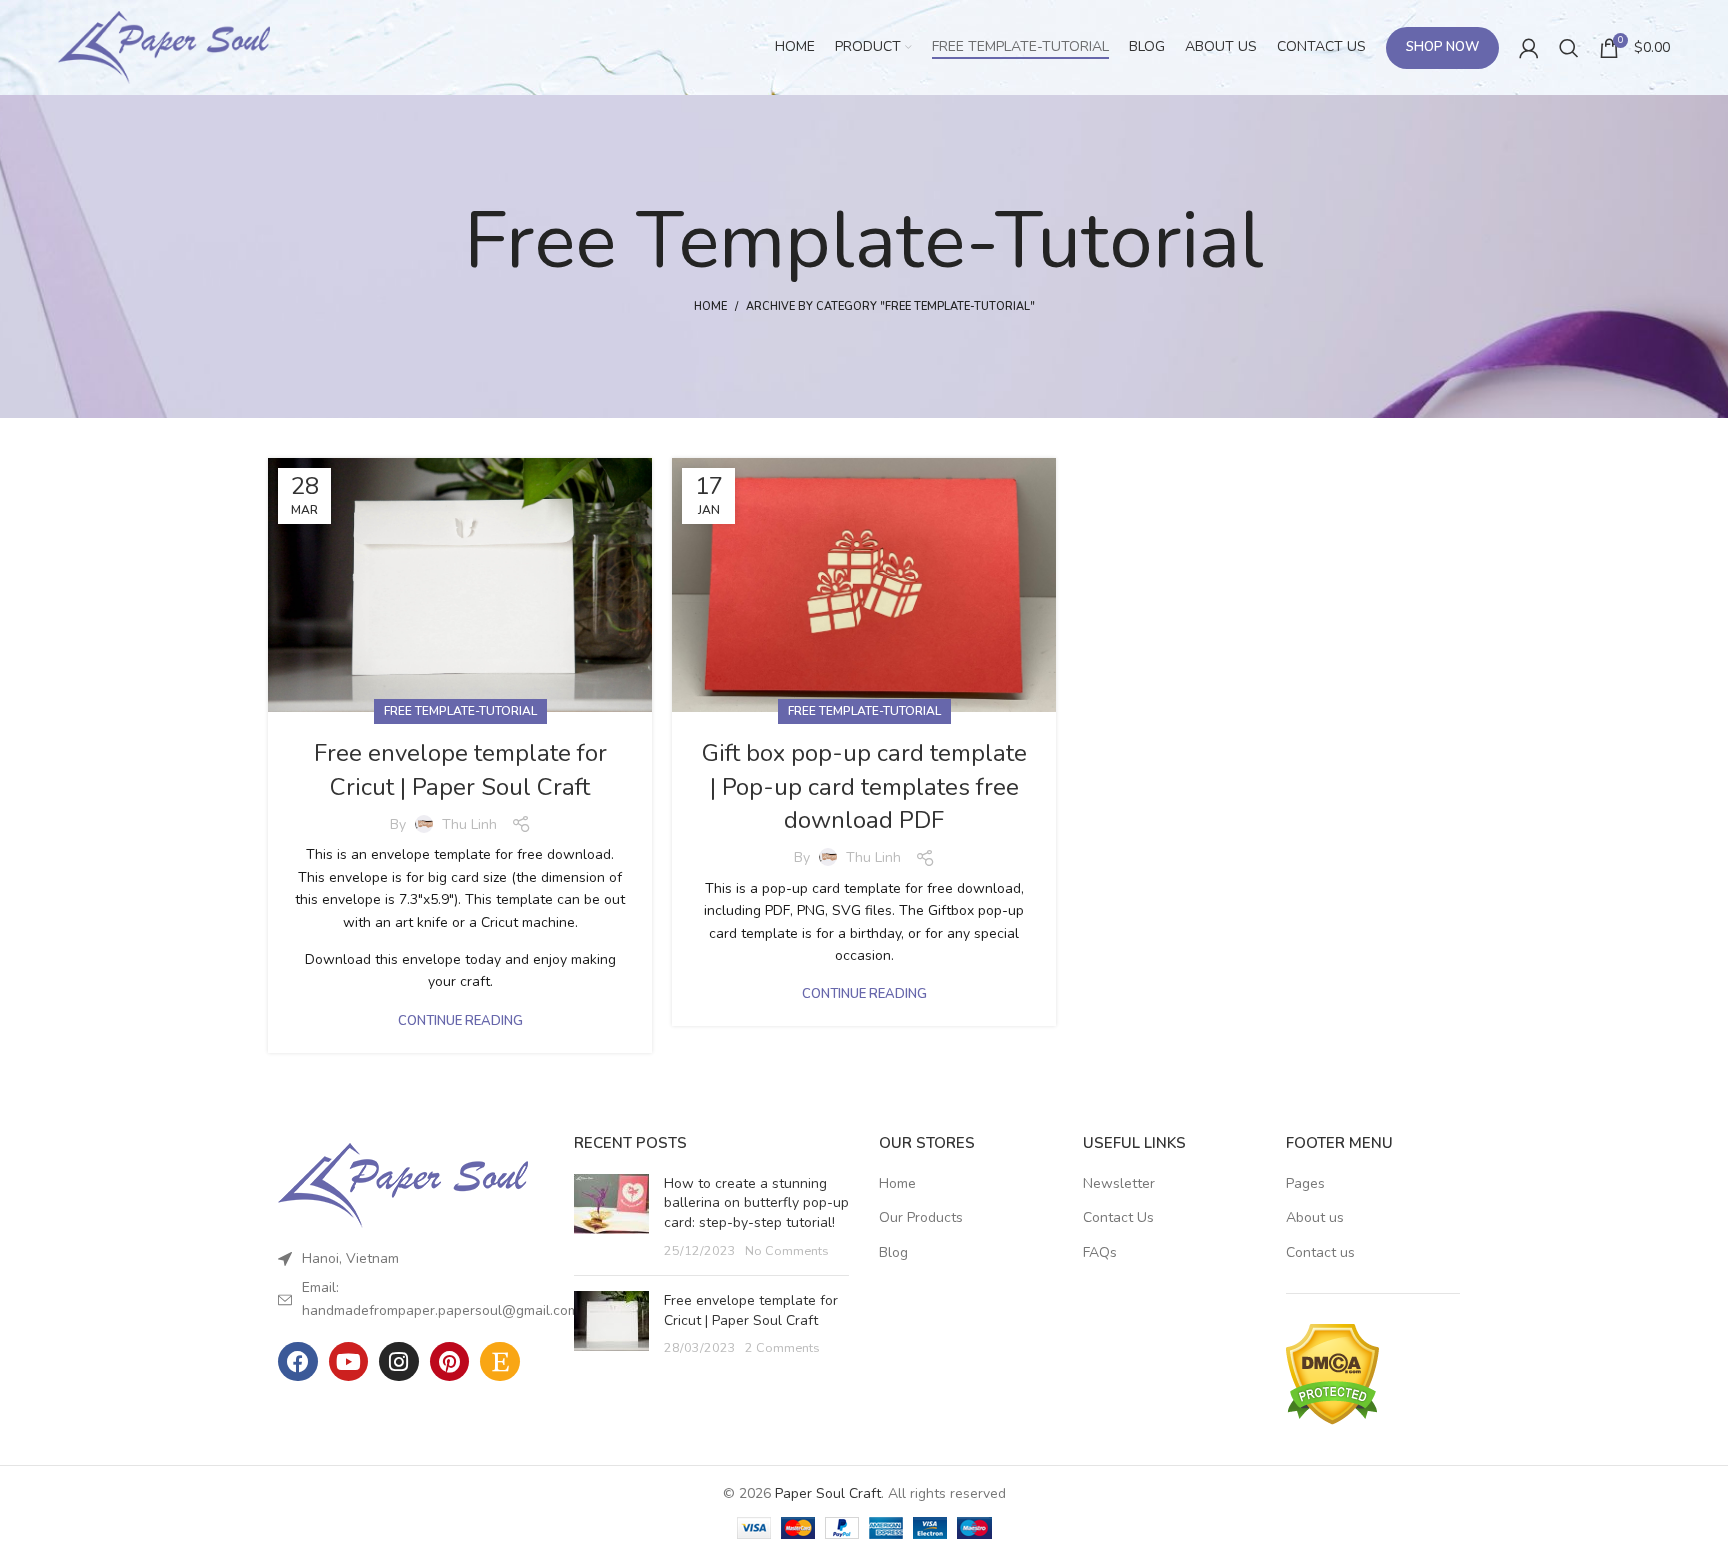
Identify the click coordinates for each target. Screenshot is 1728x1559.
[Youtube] (349, 1362)
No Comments (787, 1250)
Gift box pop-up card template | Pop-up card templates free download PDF (864, 786)
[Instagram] (399, 1362)
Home (710, 306)
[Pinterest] (450, 1362)
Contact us (1320, 1252)
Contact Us (1118, 1217)
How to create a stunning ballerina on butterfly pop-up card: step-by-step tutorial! (756, 1203)
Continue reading (460, 1021)
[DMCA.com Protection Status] (1332, 1372)
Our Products (921, 1217)
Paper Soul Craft (828, 1493)
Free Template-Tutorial (460, 711)
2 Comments (782, 1347)
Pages (1305, 1183)
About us (1315, 1217)
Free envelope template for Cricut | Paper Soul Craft (460, 770)
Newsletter (1119, 1183)
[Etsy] (500, 1362)
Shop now (1442, 47)
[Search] (1569, 48)
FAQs (1100, 1252)
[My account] (1529, 48)
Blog (893, 1252)
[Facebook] (298, 1362)
